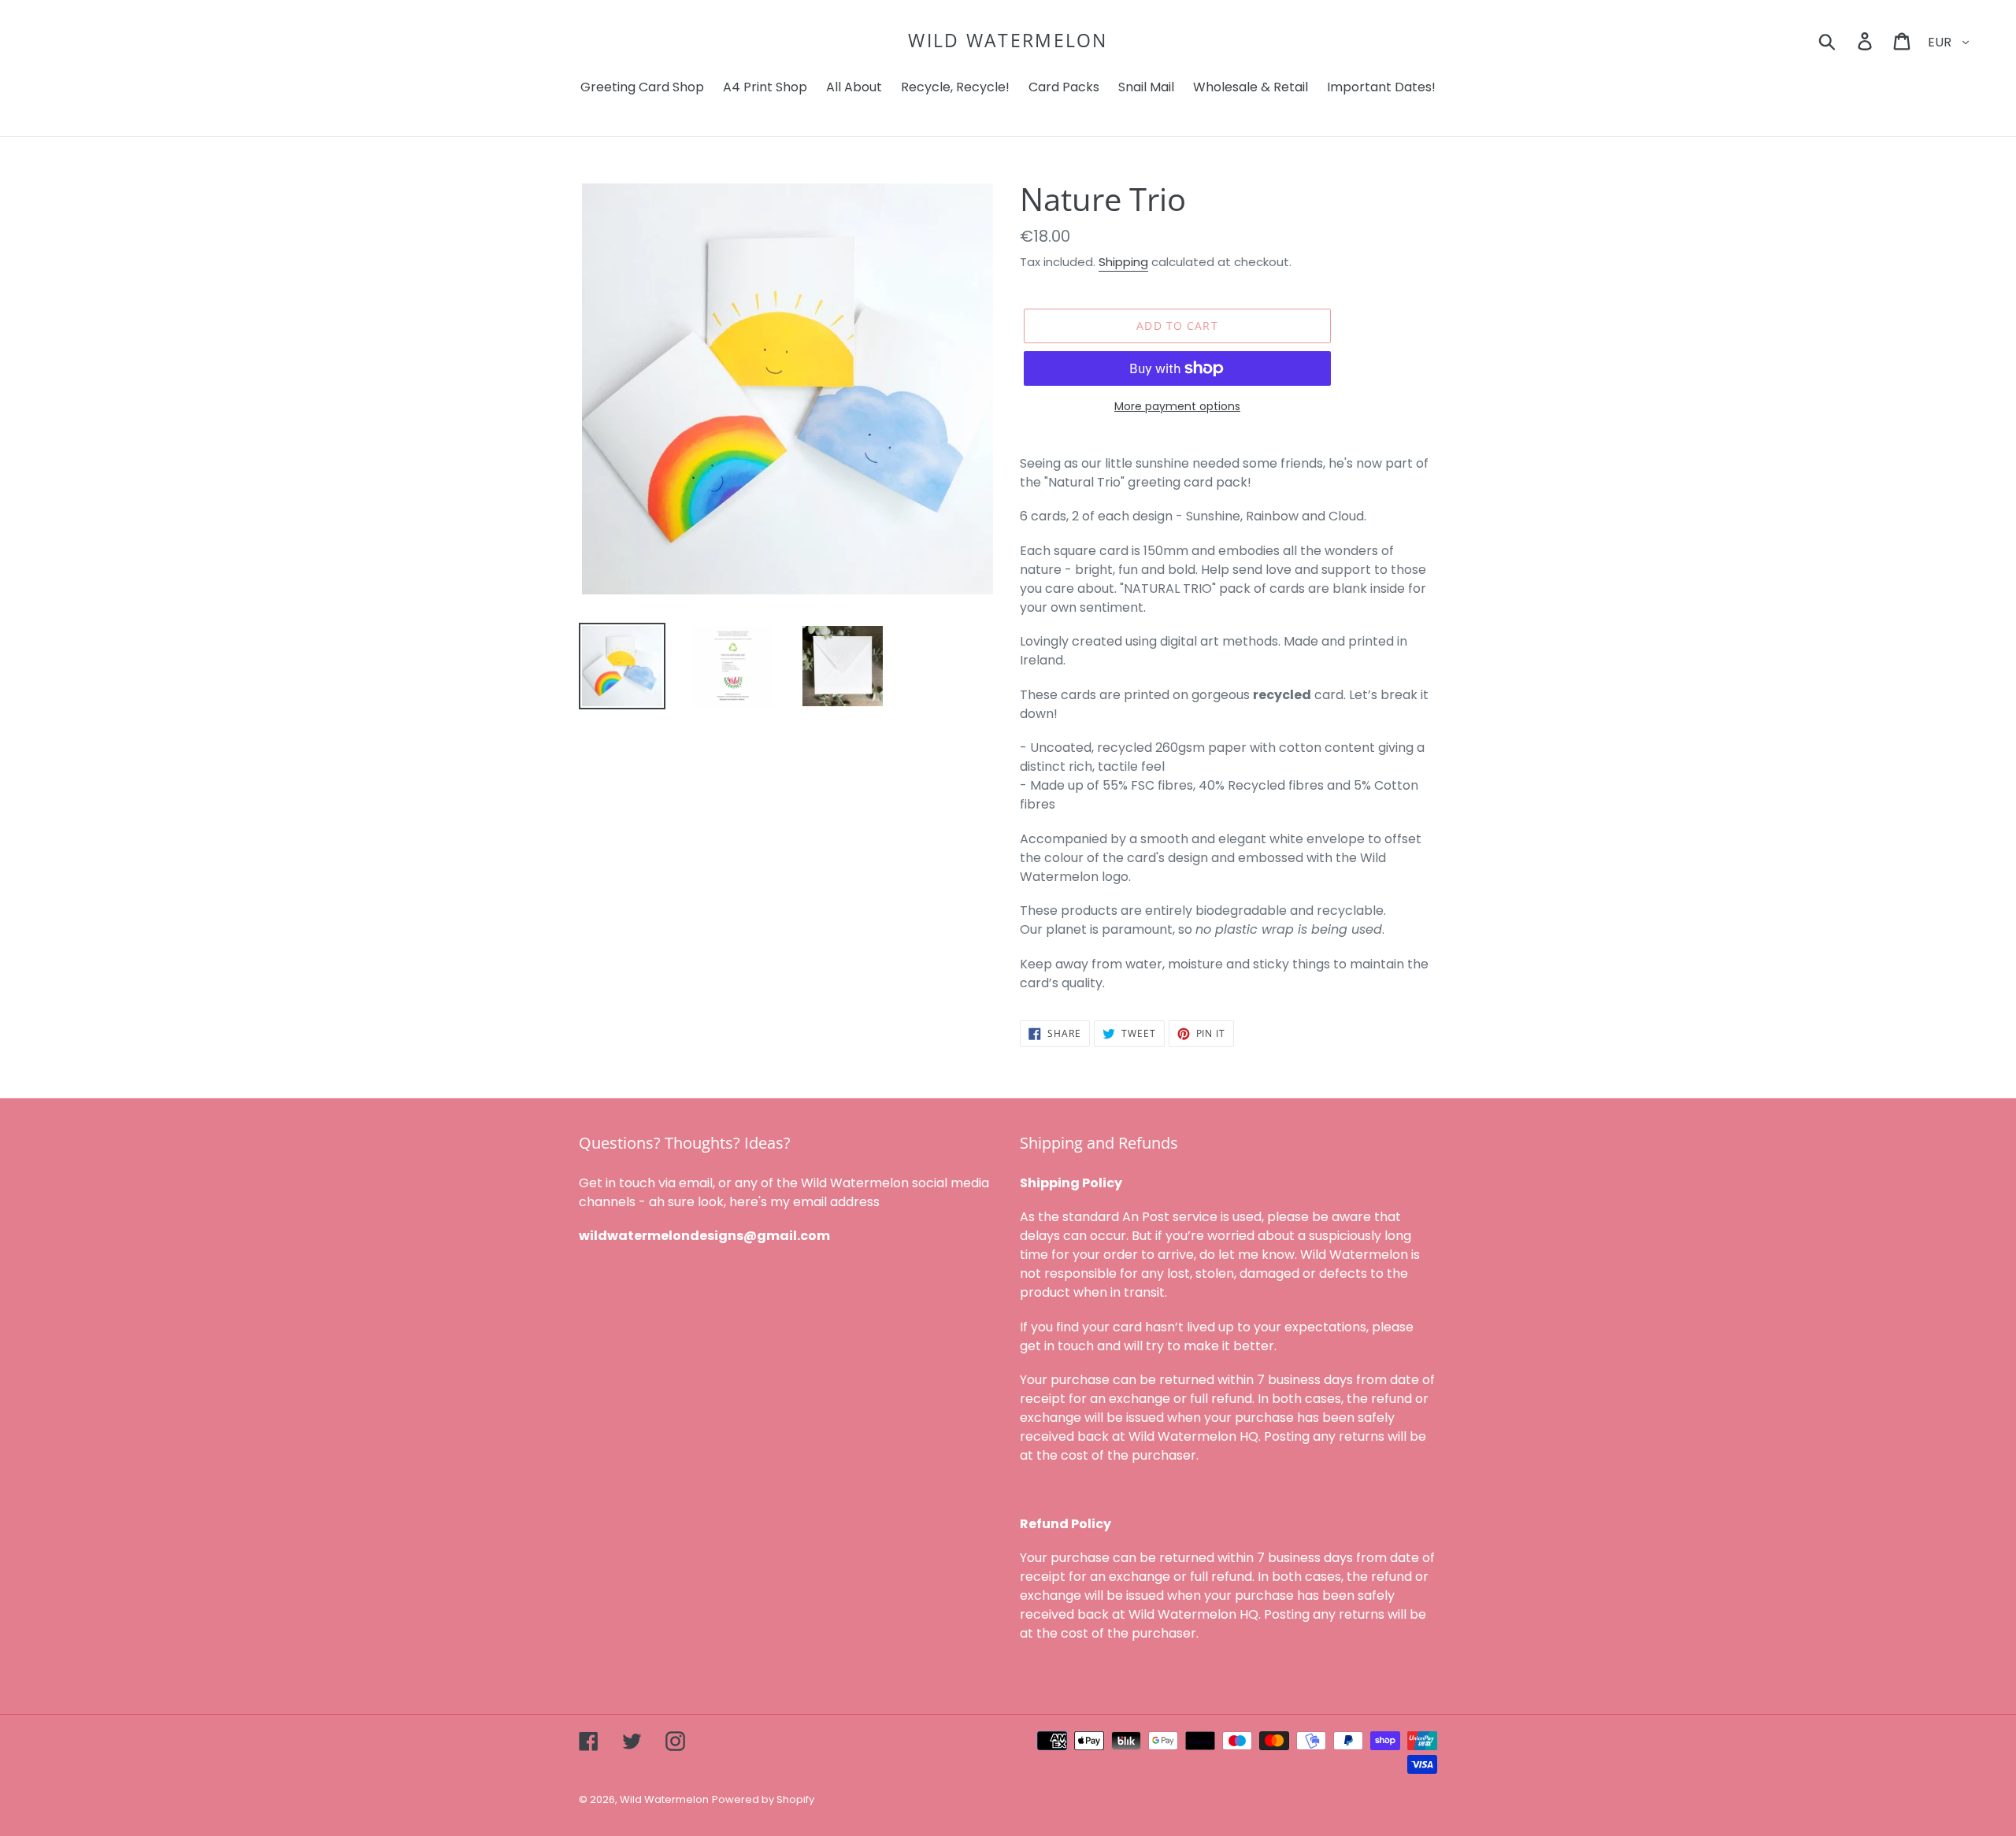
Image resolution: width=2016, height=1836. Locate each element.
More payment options (1177, 406)
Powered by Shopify (763, 1799)
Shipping (1123, 262)
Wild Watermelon (1008, 41)
